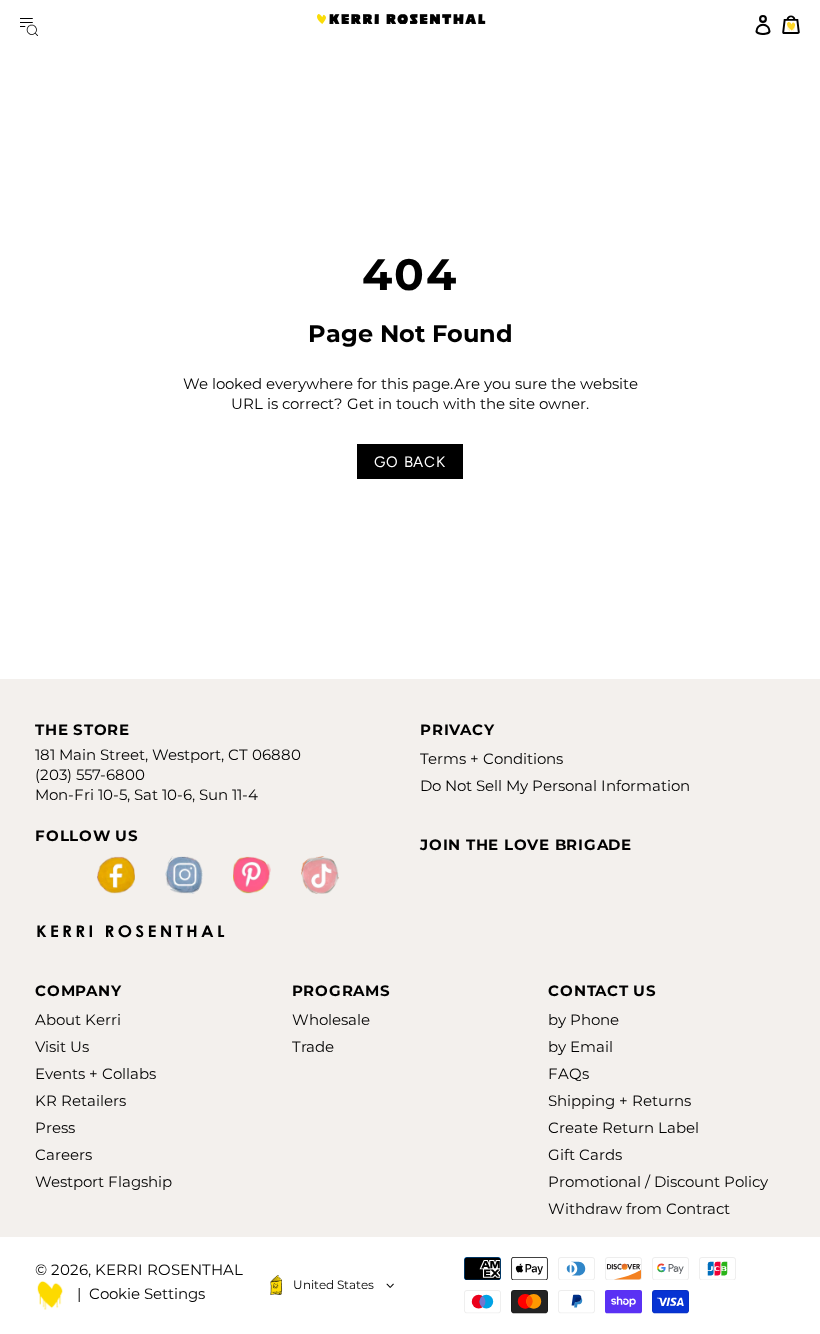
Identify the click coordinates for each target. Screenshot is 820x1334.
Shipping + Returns (619, 1100)
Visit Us (62, 1046)
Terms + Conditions (491, 758)
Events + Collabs (95, 1073)
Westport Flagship (103, 1181)
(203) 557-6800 (90, 774)
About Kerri (78, 1019)
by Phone (583, 1019)
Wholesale (331, 1019)
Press (55, 1127)
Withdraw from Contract (639, 1208)
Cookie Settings (147, 1293)
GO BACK (409, 462)
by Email (580, 1046)
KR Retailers (80, 1100)
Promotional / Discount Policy (658, 1181)
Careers (63, 1154)
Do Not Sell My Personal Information (555, 785)
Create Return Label (623, 1127)
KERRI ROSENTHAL (401, 25)
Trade (313, 1046)
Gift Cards (585, 1154)
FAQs (568, 1073)
